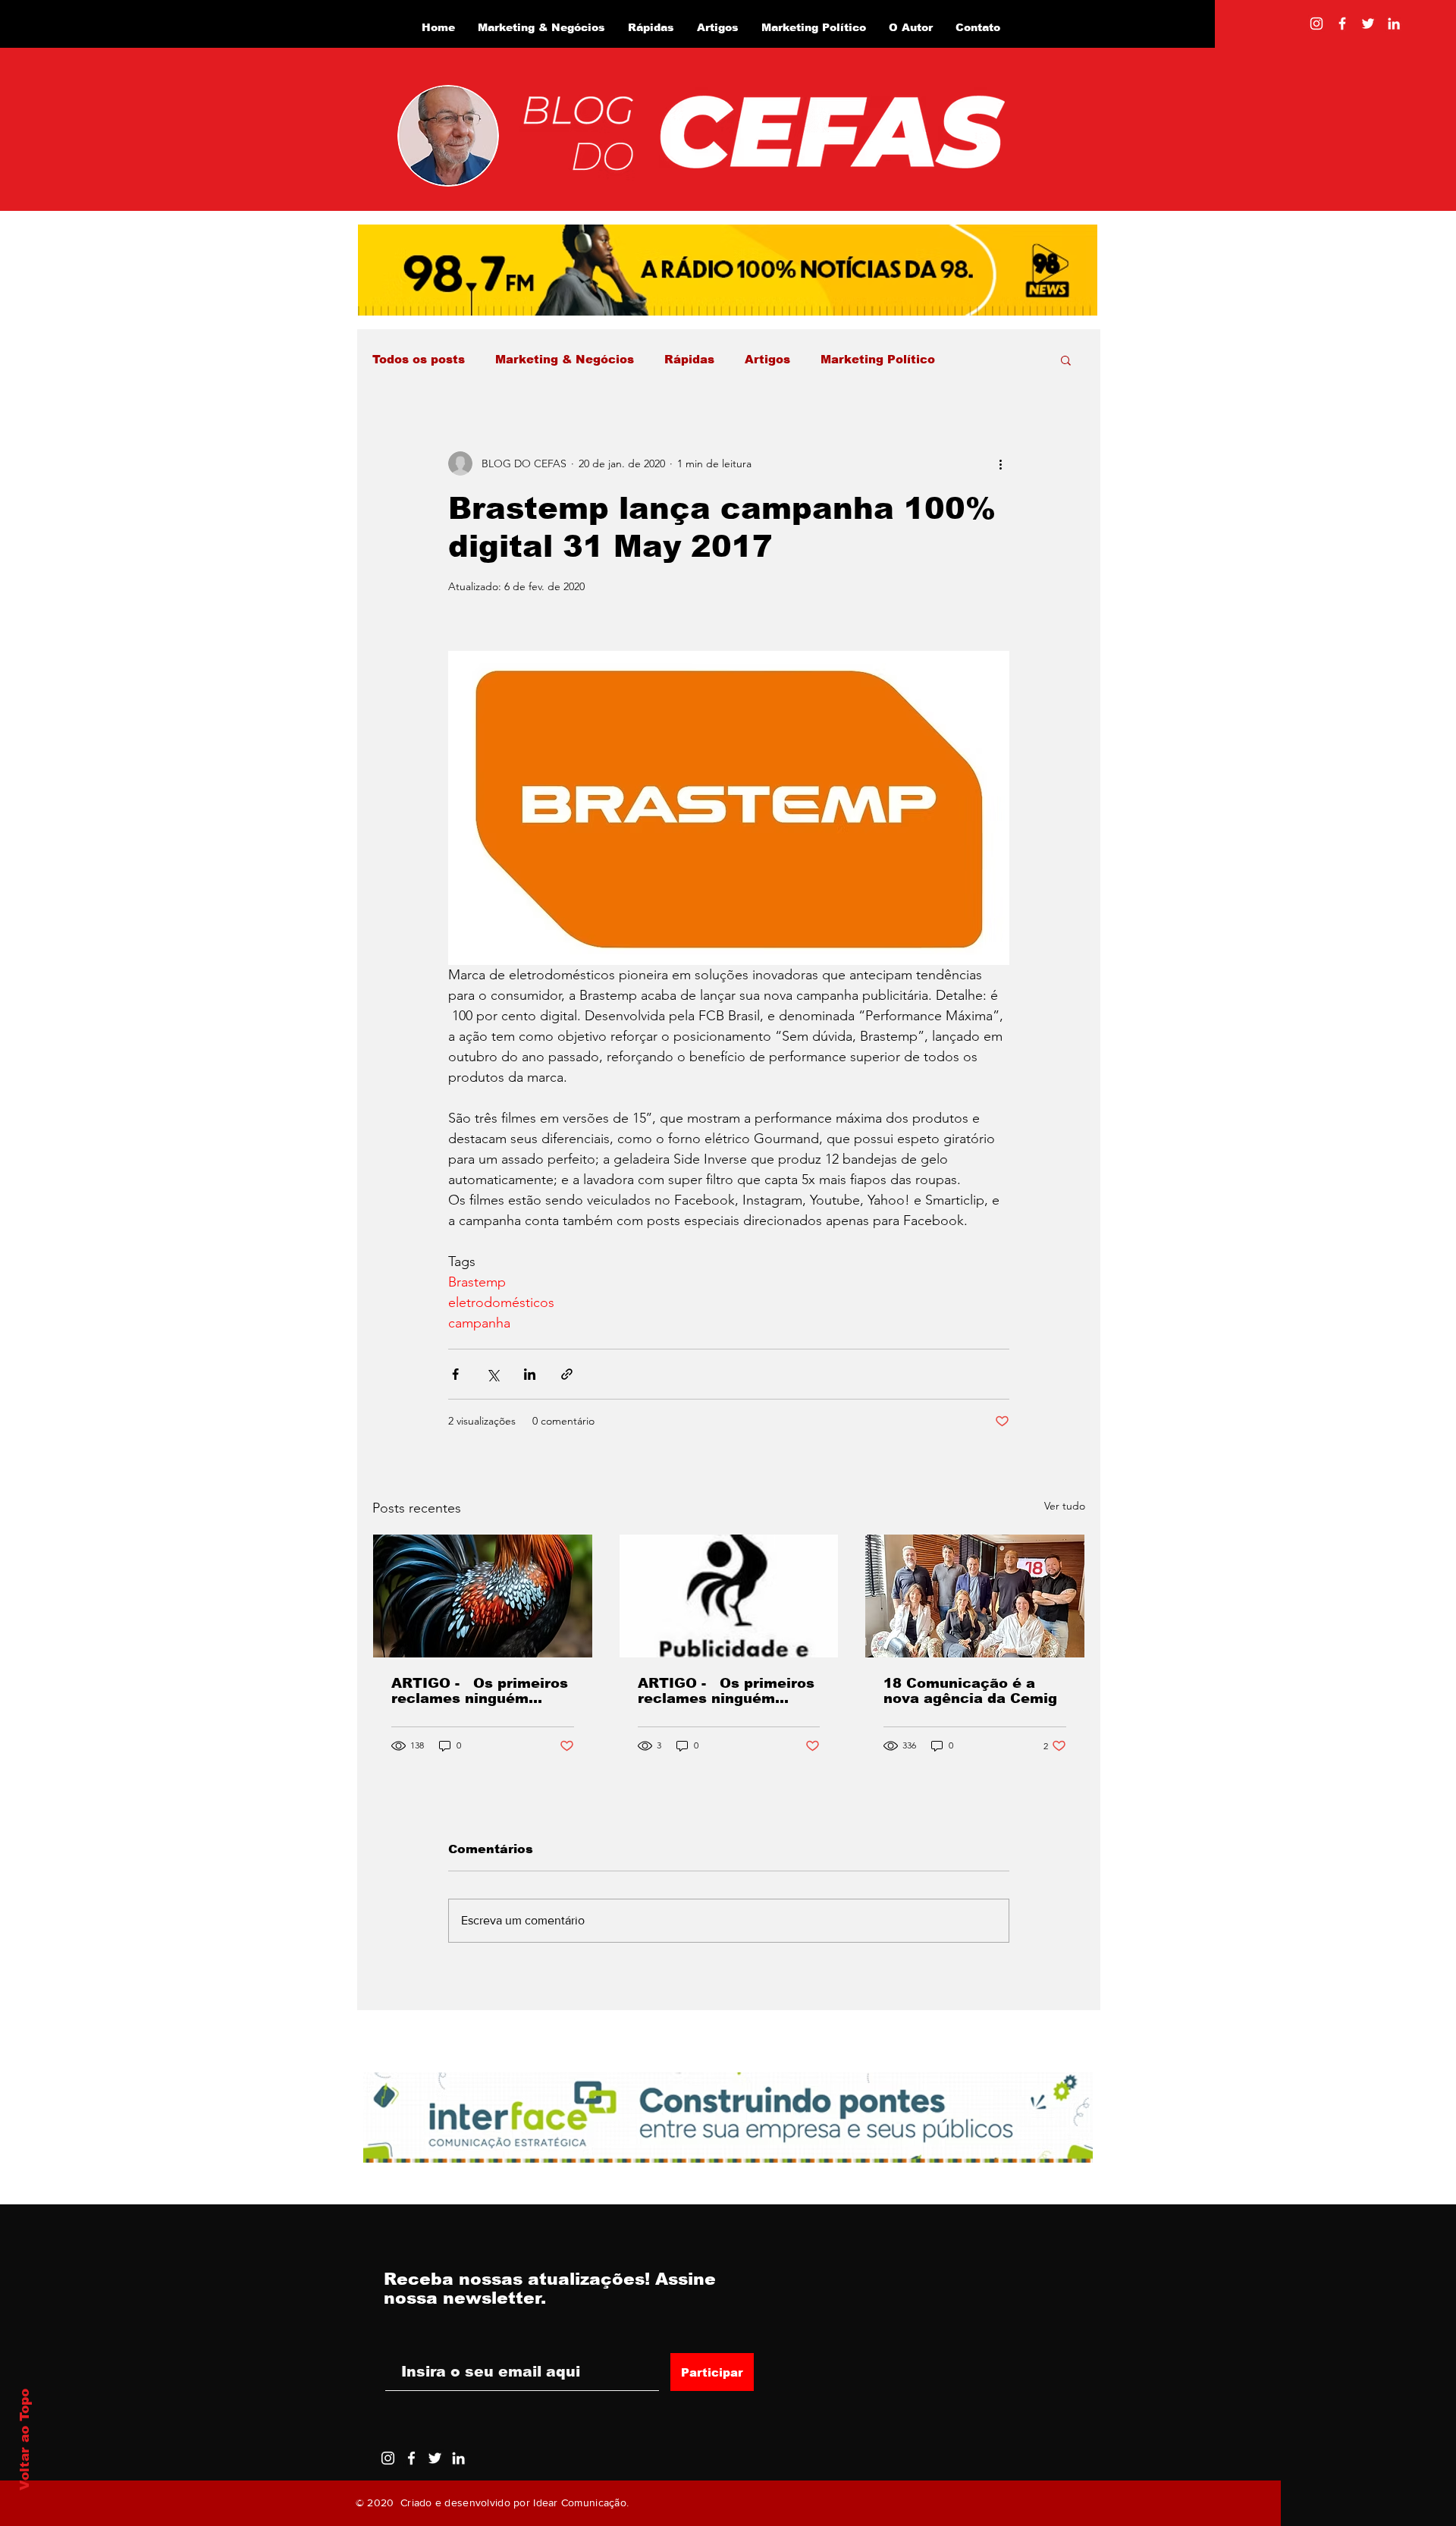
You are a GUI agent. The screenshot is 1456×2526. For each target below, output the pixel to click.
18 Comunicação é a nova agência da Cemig (970, 1691)
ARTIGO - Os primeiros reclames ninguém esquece (480, 1691)
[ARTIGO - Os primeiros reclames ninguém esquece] (483, 1596)
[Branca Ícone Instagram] (1316, 24)
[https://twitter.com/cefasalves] (1368, 24)
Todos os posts (419, 359)
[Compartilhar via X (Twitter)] (493, 1374)
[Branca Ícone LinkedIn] (1394, 24)
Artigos (767, 359)
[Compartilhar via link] (567, 1374)
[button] (1066, 360)
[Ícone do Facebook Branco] (411, 2458)
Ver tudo (1065, 1506)
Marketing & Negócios (565, 359)
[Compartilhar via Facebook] (455, 1374)
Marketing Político (878, 359)
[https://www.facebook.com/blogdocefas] (1342, 24)
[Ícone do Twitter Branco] (435, 2458)
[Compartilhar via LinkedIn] (530, 1374)
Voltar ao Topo (25, 2440)
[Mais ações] (1000, 463)
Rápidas (689, 359)
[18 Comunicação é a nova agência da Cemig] (975, 1596)
